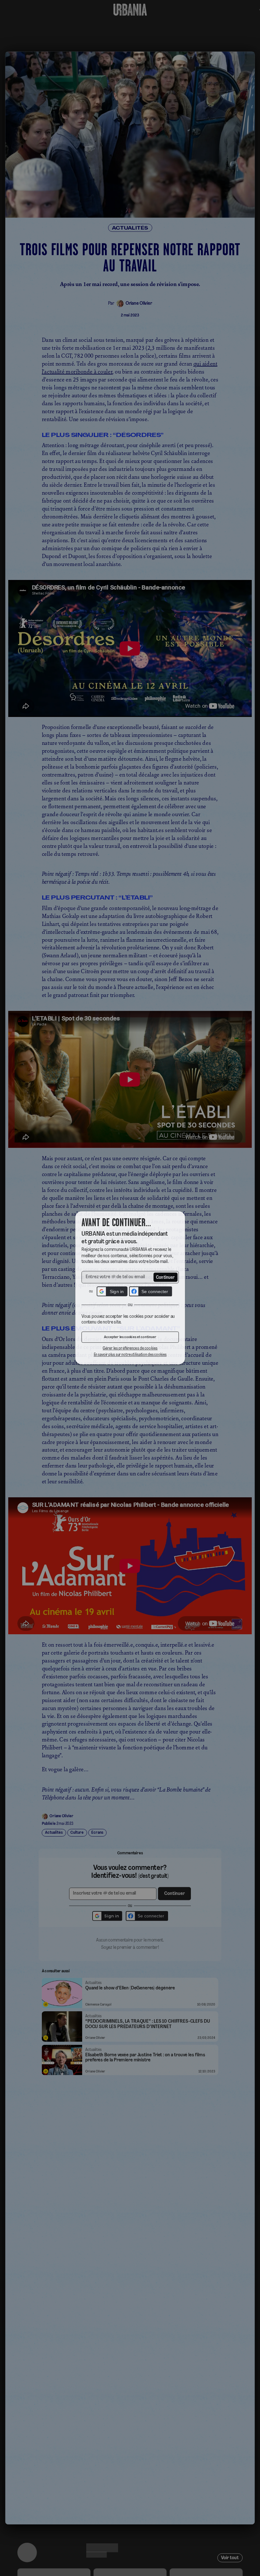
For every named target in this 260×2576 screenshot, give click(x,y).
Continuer (166, 1277)
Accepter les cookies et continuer (130, 1339)
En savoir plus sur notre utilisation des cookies (130, 1357)
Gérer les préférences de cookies (130, 1350)
